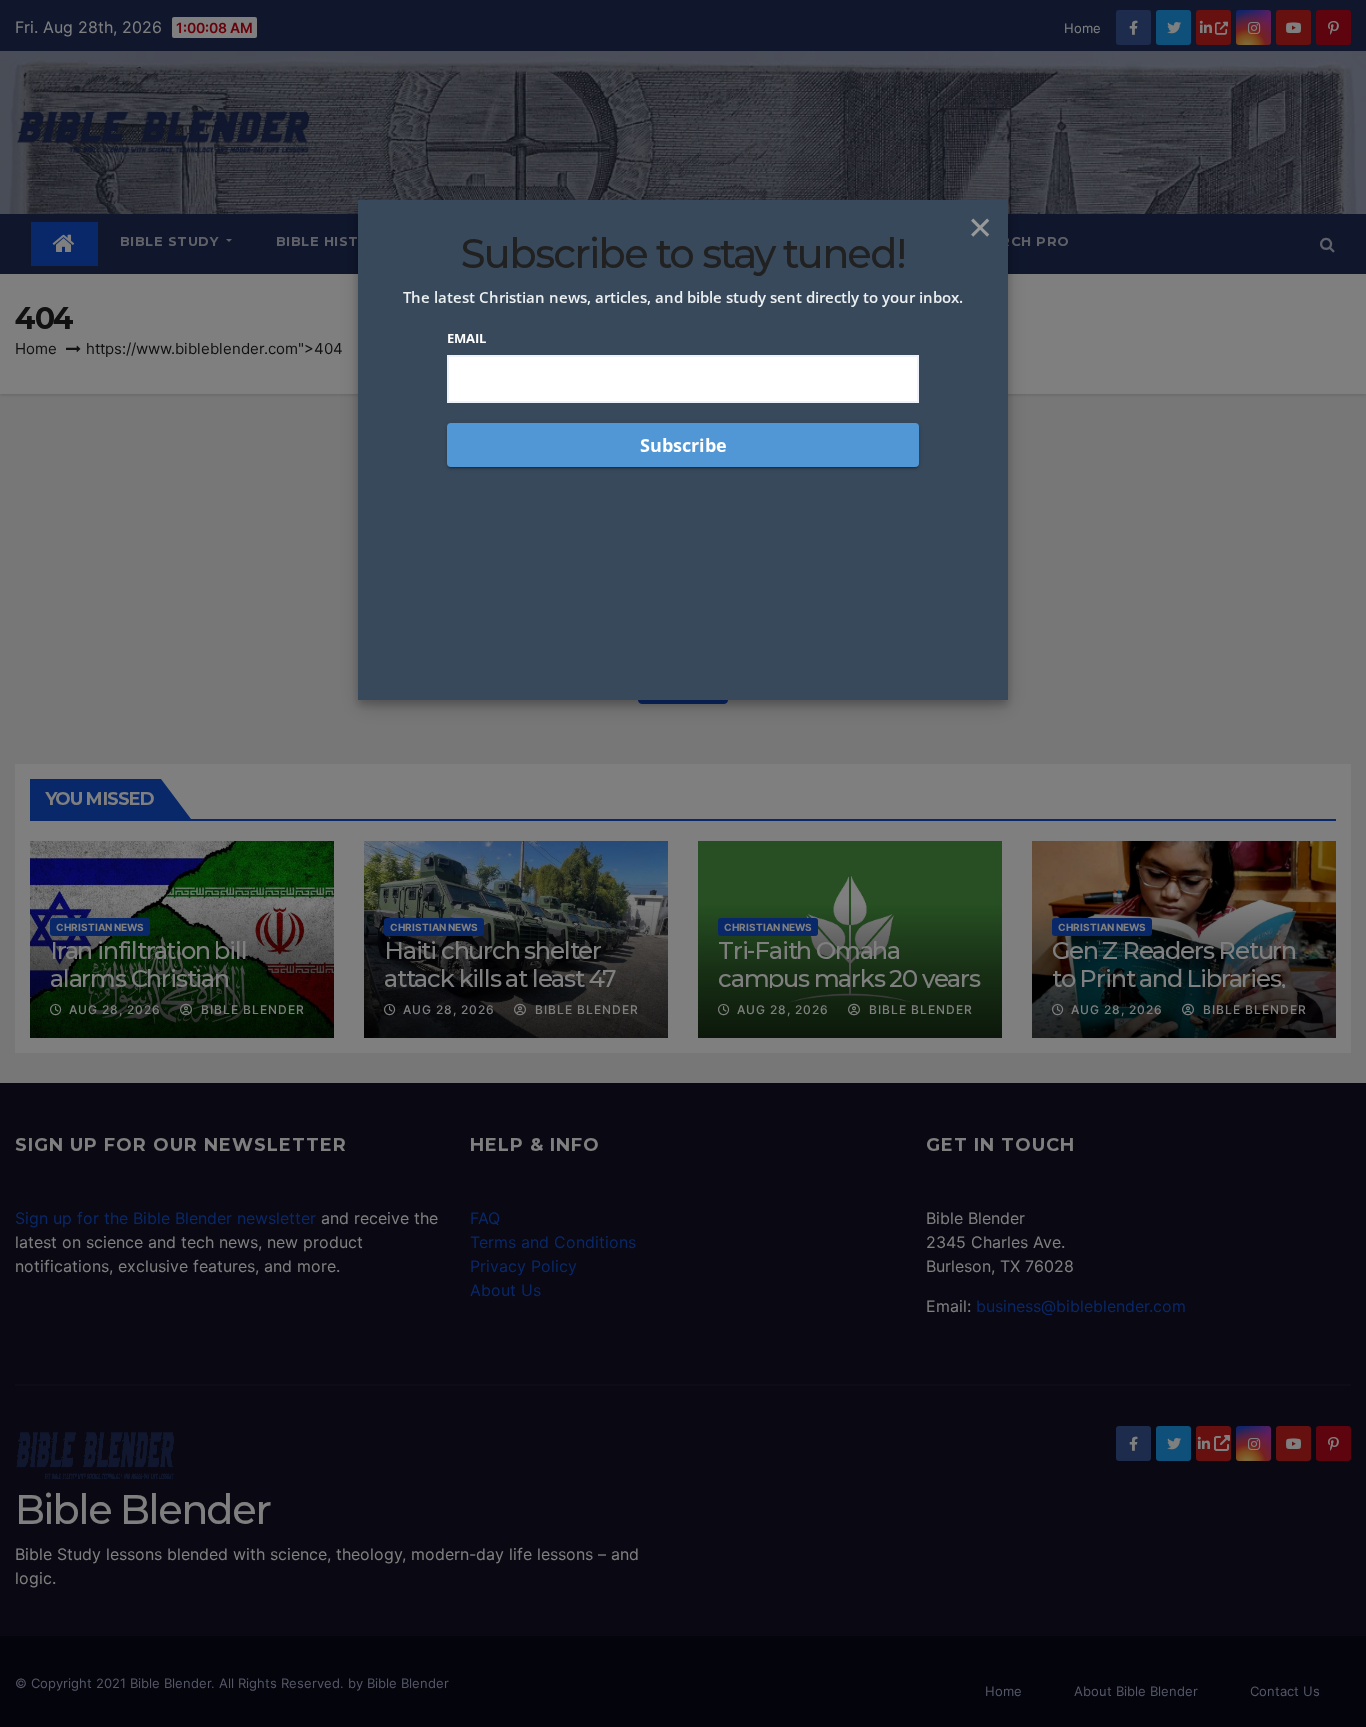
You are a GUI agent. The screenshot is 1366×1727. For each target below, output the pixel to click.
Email (466, 338)
